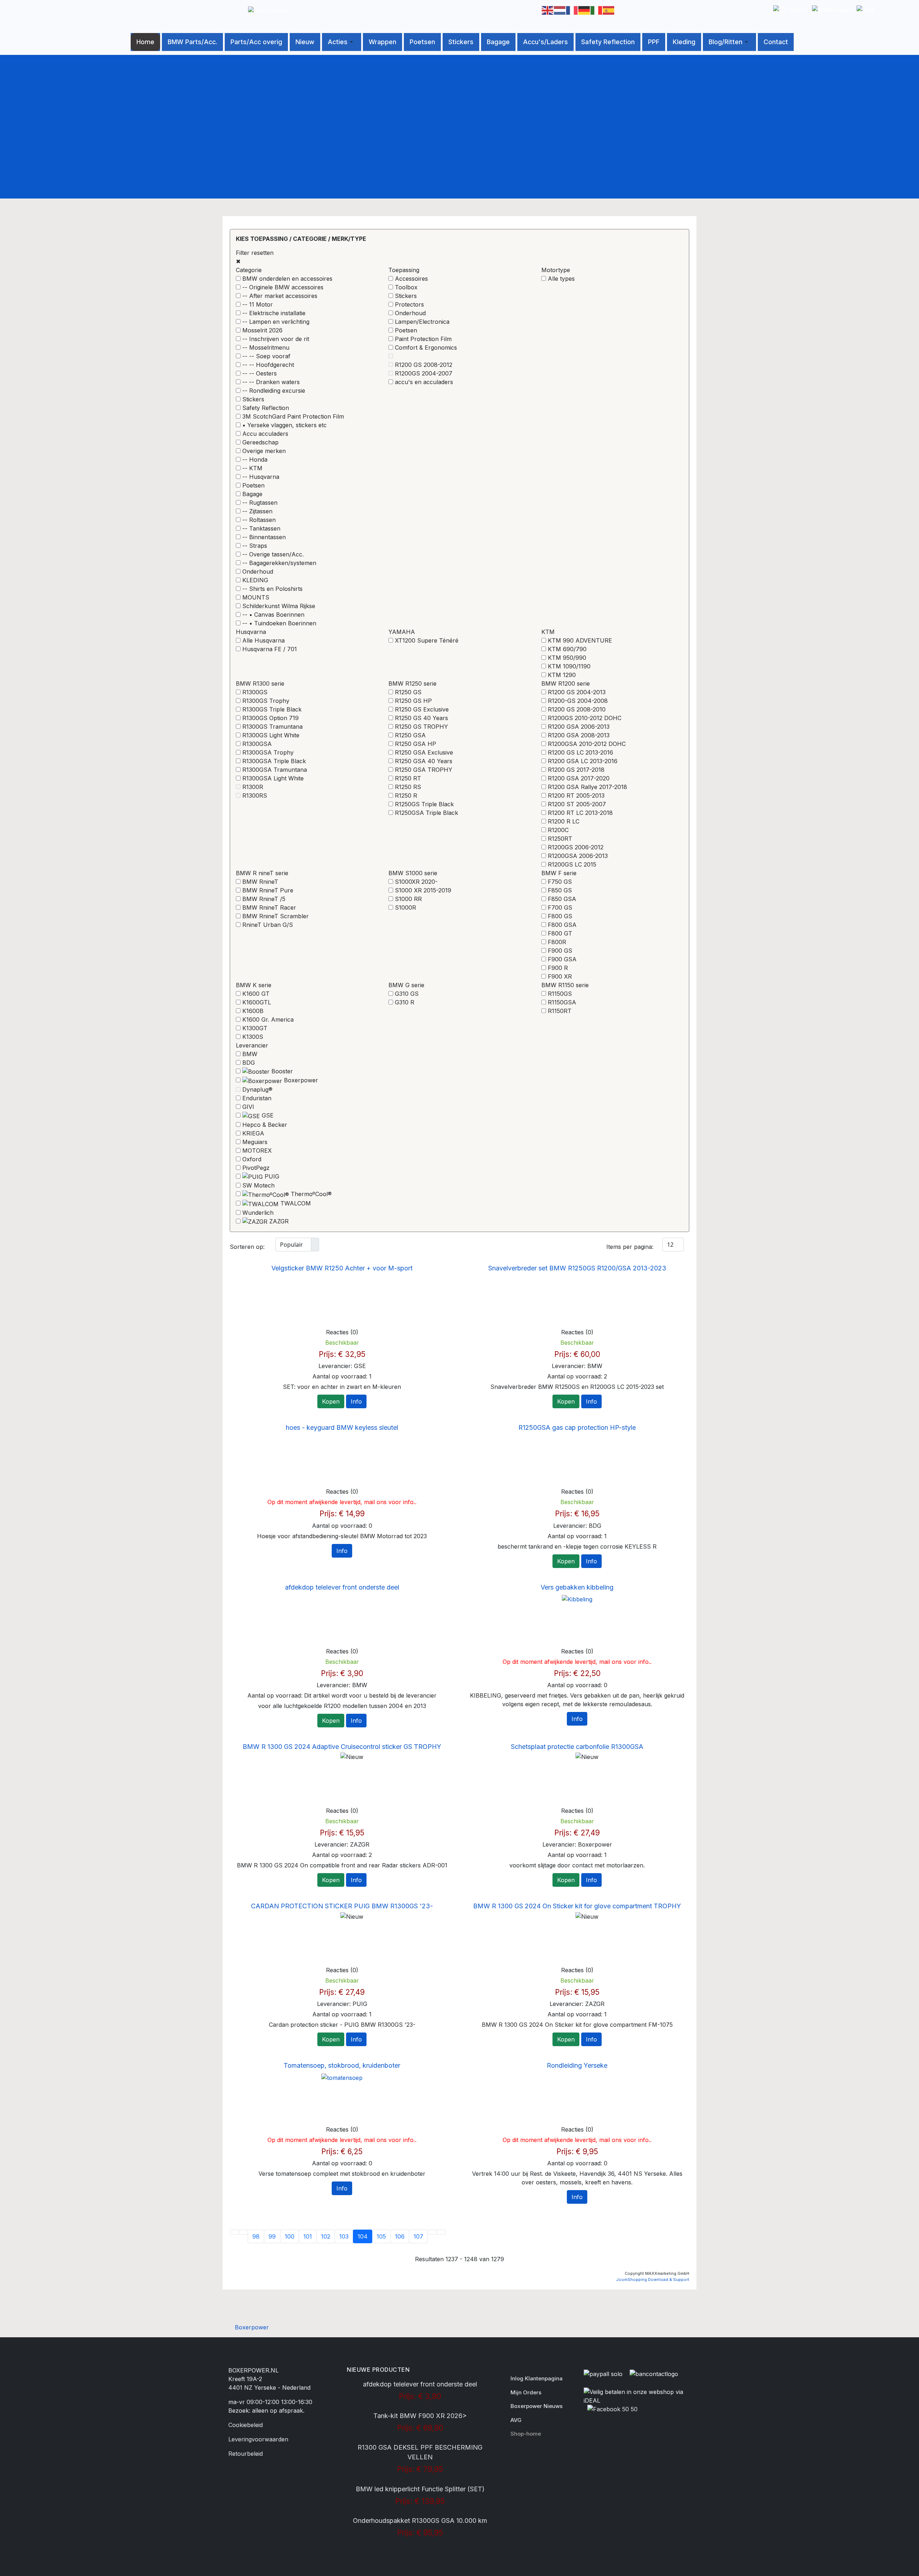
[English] (548, 10)
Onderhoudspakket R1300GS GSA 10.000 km (420, 2521)
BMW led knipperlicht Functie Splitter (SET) (420, 2489)
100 (290, 2236)
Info (356, 1401)
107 (418, 2236)
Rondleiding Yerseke (577, 2065)
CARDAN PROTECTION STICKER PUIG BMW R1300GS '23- (342, 1906)
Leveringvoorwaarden (258, 2439)
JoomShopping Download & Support (653, 2279)
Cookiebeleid (246, 2425)
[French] (572, 10)
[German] (584, 10)
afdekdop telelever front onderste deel (342, 1587)
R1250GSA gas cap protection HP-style (577, 1427)
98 (256, 2236)
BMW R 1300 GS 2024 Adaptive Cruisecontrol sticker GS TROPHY (342, 1747)
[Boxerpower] (268, 10)
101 (308, 2236)
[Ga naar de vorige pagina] (243, 2232)
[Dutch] (560, 10)
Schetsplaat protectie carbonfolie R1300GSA (577, 1747)
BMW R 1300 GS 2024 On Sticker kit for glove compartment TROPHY (577, 1906)
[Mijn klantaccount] (866, 7)
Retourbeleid (246, 2454)
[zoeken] (791, 7)
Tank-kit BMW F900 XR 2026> (420, 2416)
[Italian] (597, 10)
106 (400, 2236)
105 (381, 2236)
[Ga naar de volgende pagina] (432, 2232)
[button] (342, 42)
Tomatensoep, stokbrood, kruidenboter (342, 2065)
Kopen (331, 1401)
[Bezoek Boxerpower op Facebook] (612, 2411)
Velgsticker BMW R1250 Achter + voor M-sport (342, 1268)
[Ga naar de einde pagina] (441, 2232)
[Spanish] (609, 10)
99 (272, 2236)
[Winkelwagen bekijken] (832, 7)
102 (326, 2236)
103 (344, 2236)
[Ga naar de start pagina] (234, 2232)
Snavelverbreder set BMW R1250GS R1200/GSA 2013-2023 (577, 1268)
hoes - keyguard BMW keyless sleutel (342, 1427)
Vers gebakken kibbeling (577, 1587)
